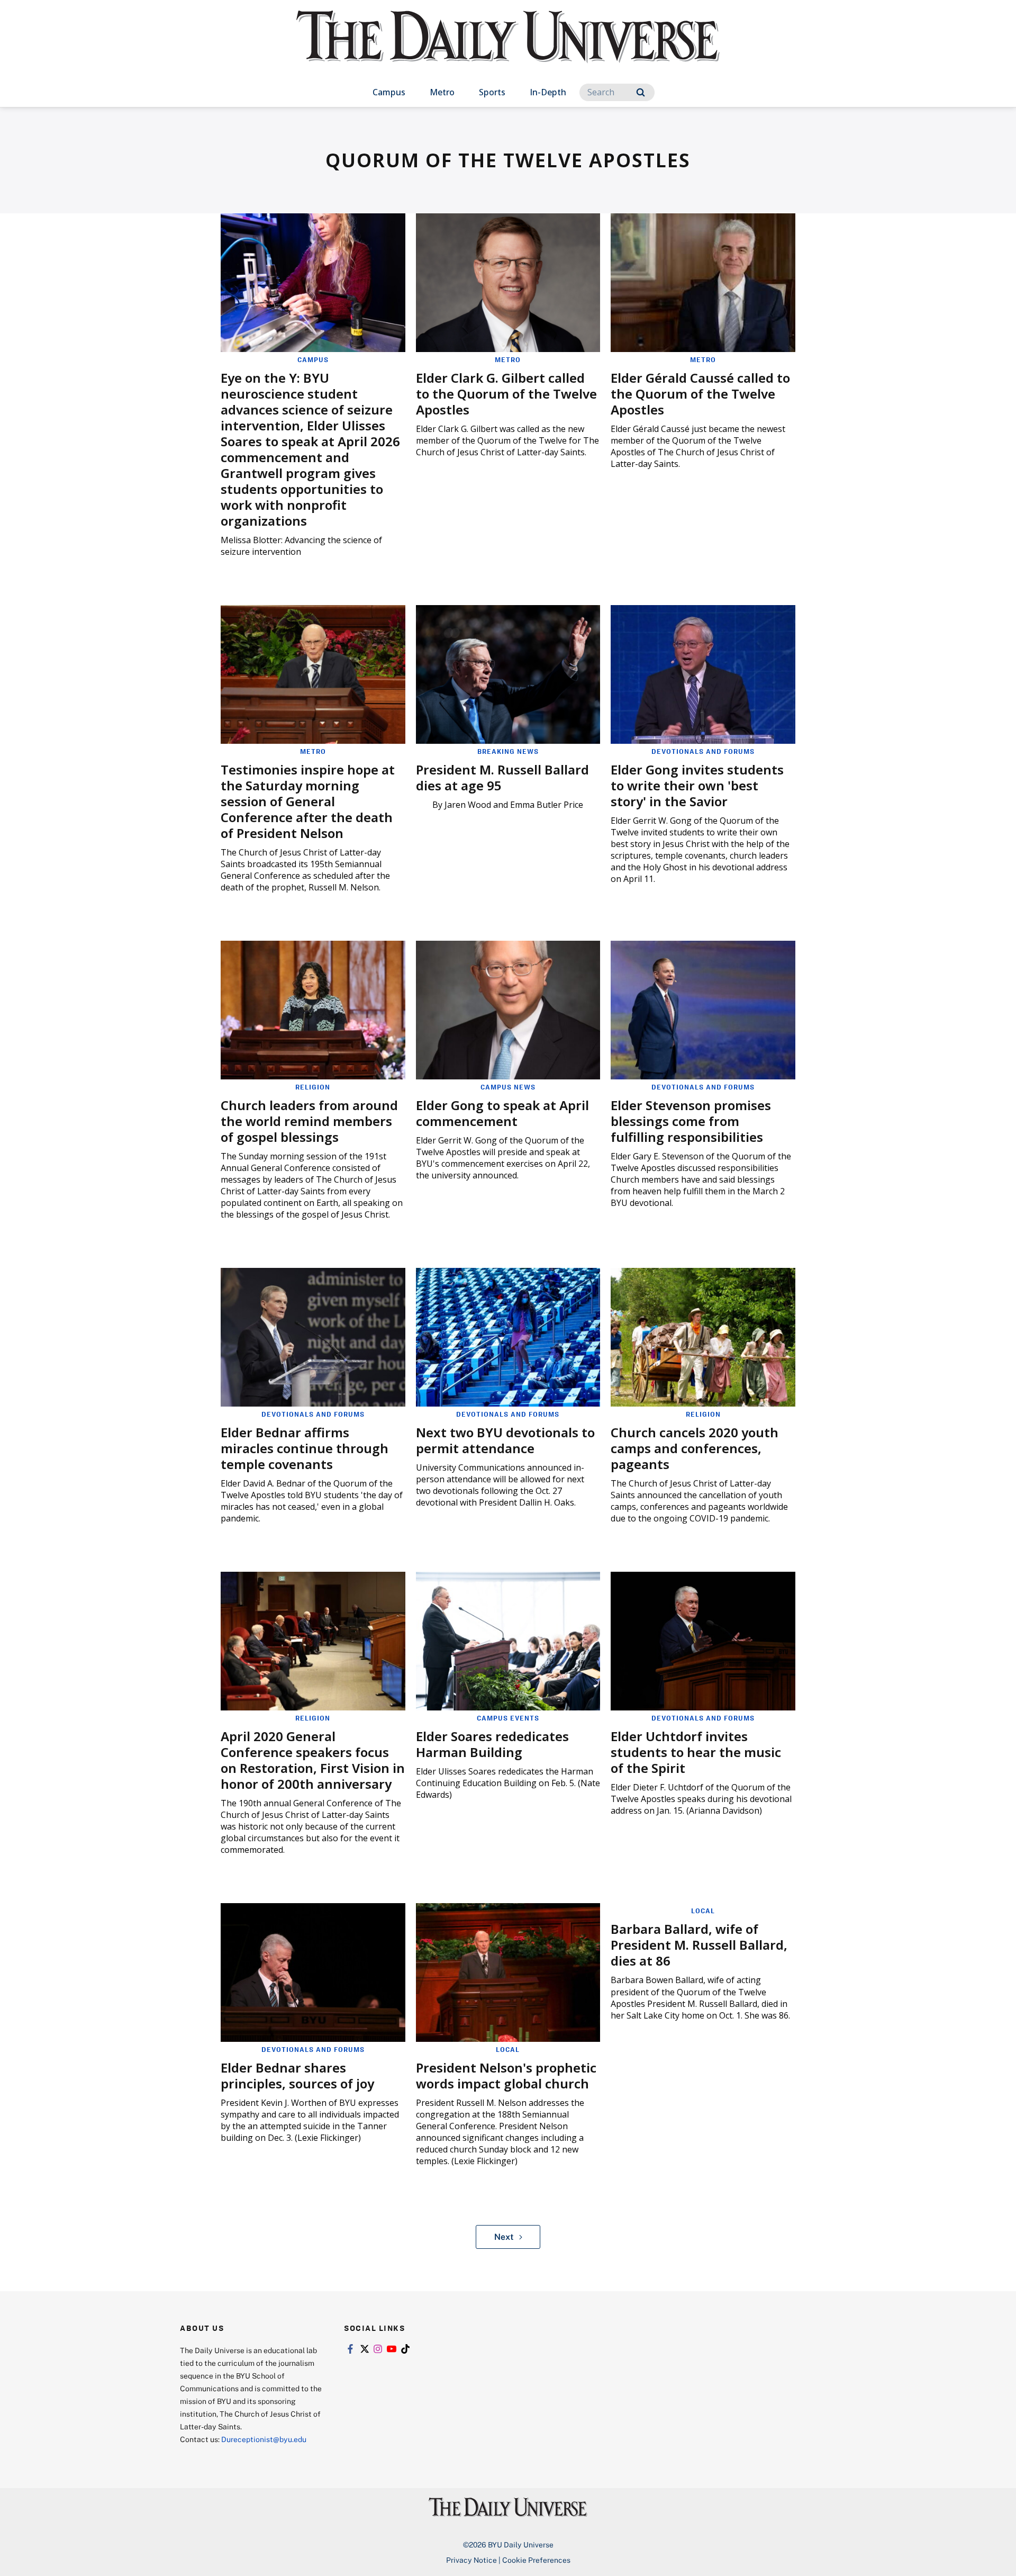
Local (508, 2049)
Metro (442, 92)
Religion (313, 1087)
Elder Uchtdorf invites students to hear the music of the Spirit (696, 1752)
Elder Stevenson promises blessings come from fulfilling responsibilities (691, 1121)
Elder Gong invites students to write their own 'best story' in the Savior (697, 785)
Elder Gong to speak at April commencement (502, 1113)
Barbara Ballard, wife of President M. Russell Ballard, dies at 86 (699, 1945)
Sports (492, 92)
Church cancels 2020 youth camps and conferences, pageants (695, 1448)
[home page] (508, 47)
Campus (389, 92)
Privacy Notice (471, 2560)
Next (504, 2237)
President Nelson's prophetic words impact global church (506, 2075)
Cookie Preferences (536, 2560)
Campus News (508, 1087)
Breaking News (508, 751)
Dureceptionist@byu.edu (264, 2439)
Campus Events (508, 1718)
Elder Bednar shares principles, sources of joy (297, 2075)
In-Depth (548, 92)
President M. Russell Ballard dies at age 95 (502, 777)
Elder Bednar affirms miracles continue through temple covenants (305, 1448)
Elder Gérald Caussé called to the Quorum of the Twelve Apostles (700, 394)
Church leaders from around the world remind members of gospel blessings (309, 1121)
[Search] (641, 92)
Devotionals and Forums (703, 751)
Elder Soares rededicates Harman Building (492, 1744)
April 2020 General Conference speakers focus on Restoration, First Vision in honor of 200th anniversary (313, 1760)
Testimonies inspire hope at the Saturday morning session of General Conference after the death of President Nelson (308, 801)
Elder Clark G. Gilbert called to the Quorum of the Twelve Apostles (506, 394)
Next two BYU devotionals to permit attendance (505, 1440)
